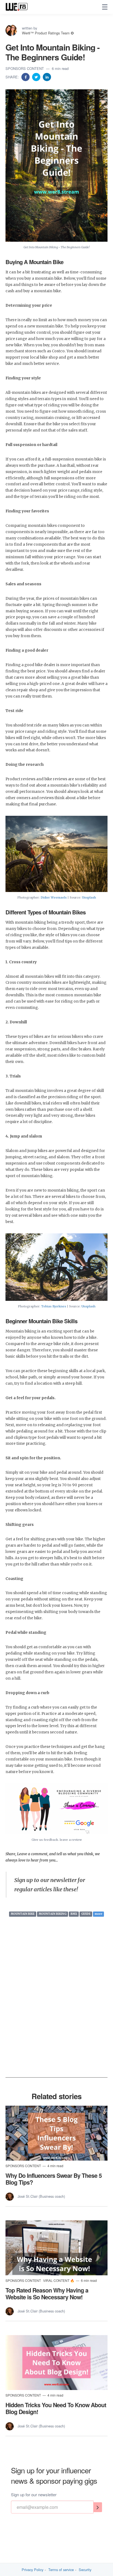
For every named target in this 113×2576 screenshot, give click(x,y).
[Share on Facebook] (26, 77)
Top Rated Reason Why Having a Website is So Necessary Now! (47, 2293)
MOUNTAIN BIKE (23, 1914)
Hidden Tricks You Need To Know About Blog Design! (56, 2408)
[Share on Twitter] (37, 77)
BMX (74, 1914)
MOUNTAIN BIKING (53, 1914)
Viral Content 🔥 (59, 2280)
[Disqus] (56, 2007)
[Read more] (56, 2133)
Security (85, 2570)
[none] (105, 7)
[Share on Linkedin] (47, 77)
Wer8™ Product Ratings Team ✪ (48, 33)
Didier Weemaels (54, 897)
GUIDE (86, 1914)
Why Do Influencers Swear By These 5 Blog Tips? (54, 2179)
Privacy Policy (33, 2570)
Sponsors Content (25, 68)
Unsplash (89, 897)
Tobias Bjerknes (54, 1306)
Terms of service (61, 2570)
